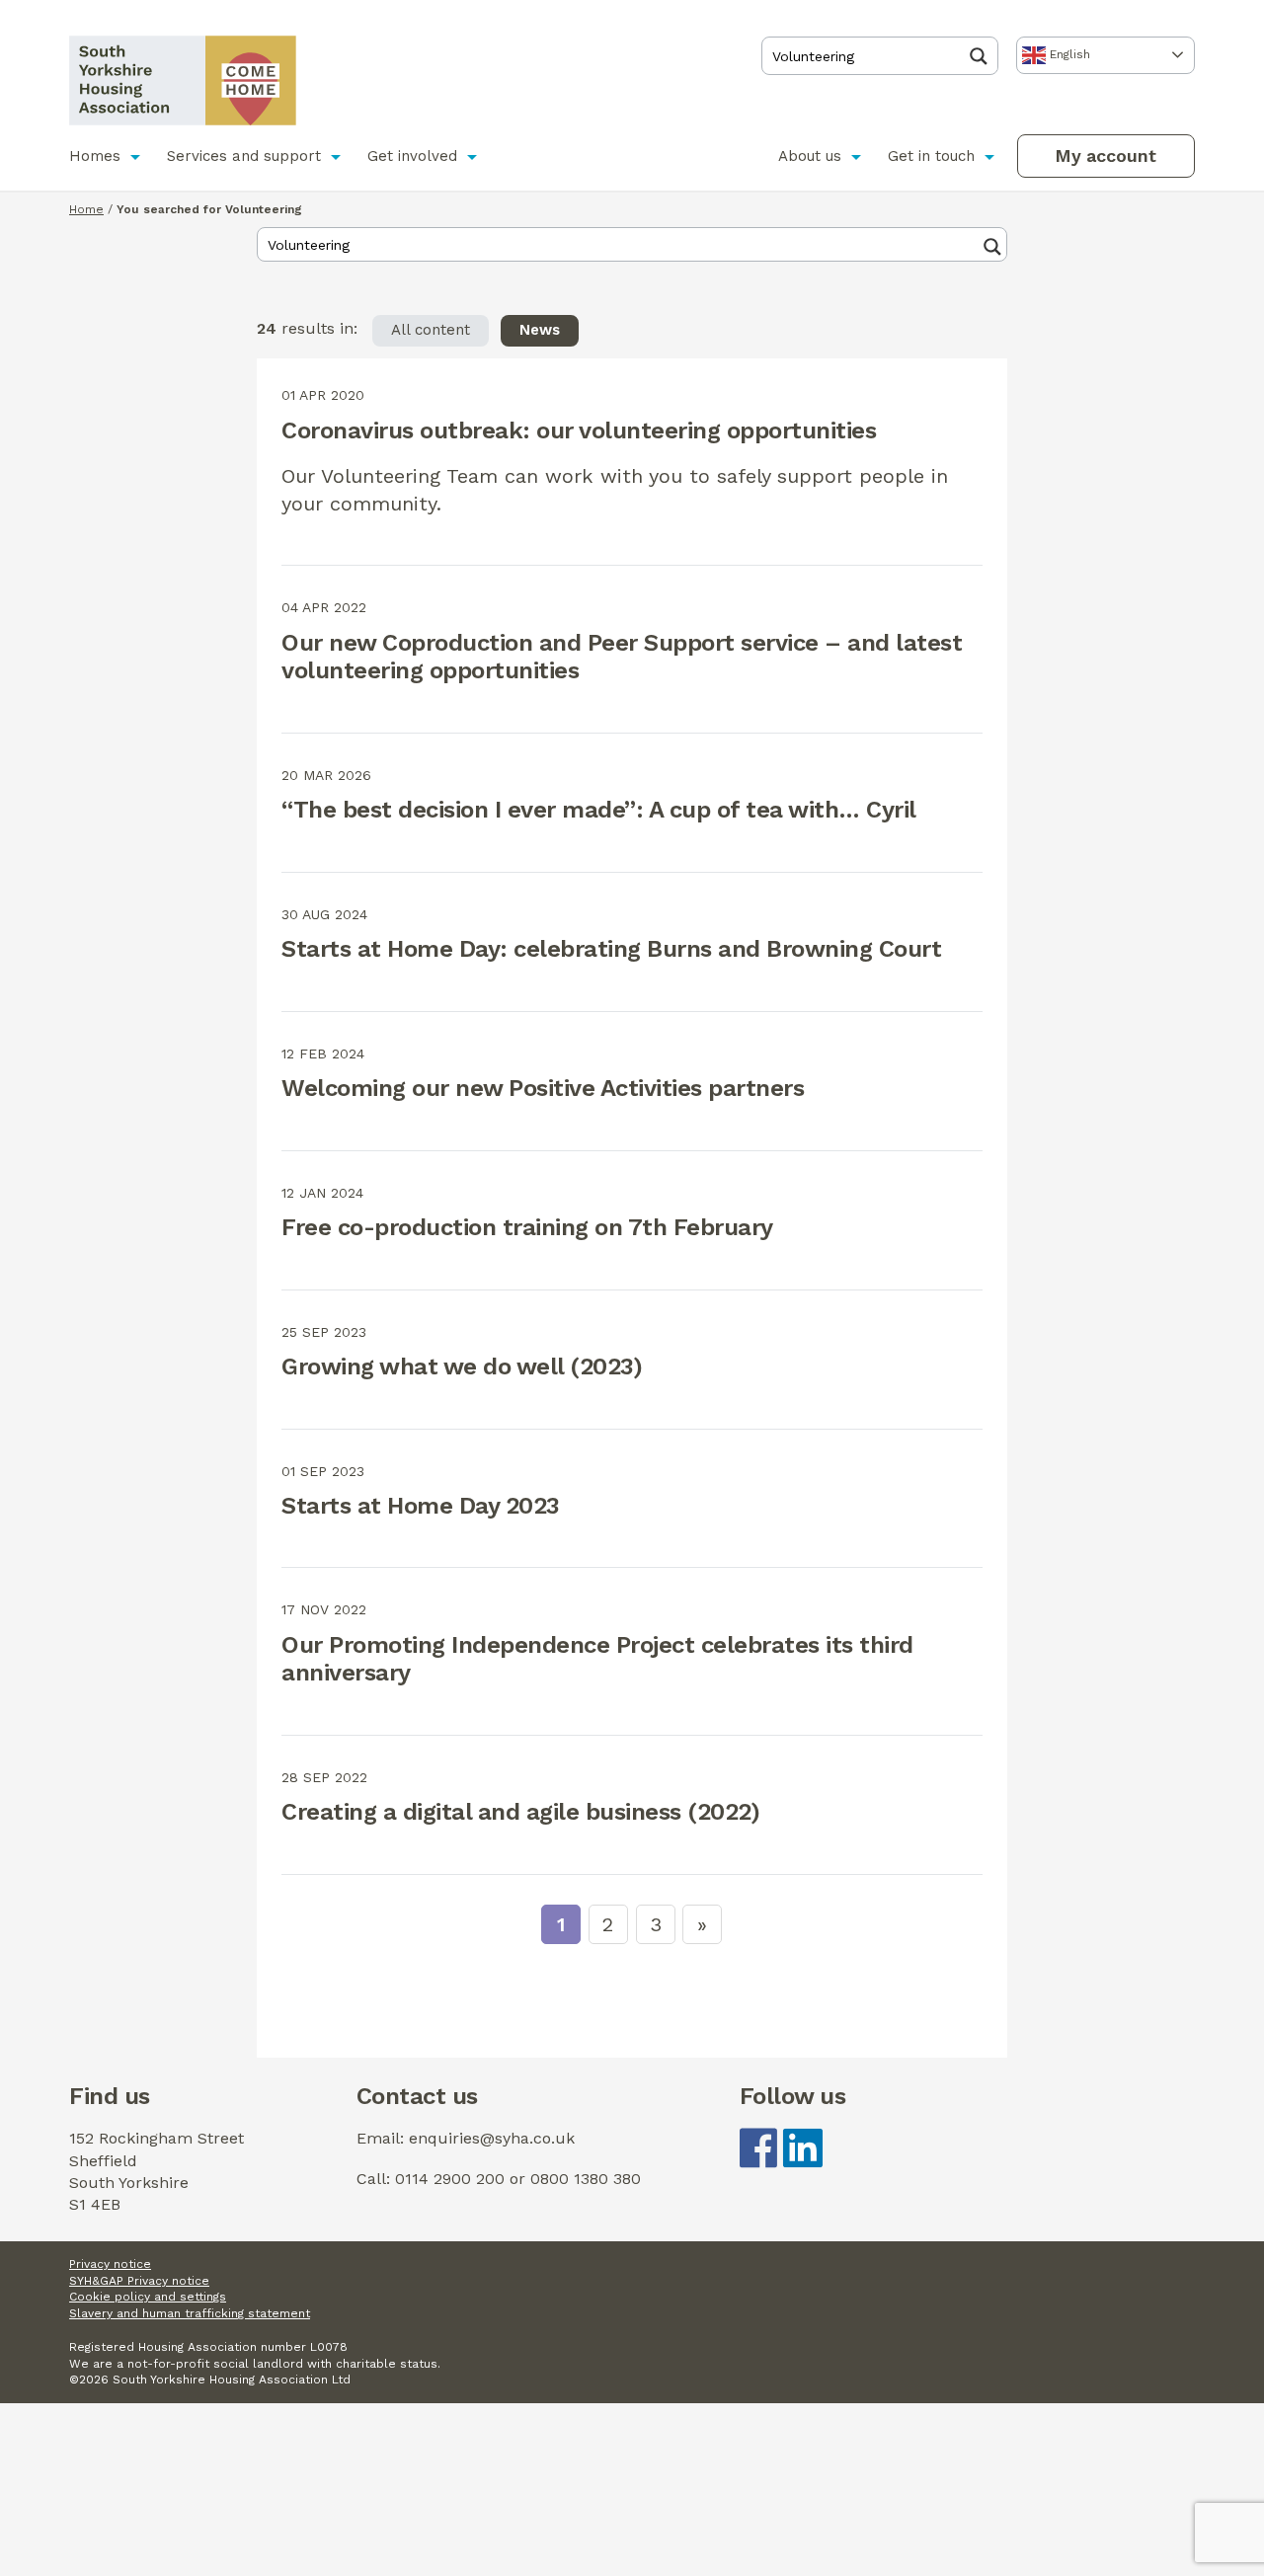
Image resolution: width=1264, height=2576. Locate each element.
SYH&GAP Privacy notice (139, 2281)
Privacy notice (110, 2264)
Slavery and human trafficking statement (190, 2313)
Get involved (412, 156)
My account (1106, 156)
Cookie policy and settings (148, 2297)
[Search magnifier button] (984, 56)
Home (86, 209)
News (540, 330)
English (1068, 54)
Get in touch (931, 156)
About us (810, 156)
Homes (95, 156)
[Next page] (702, 1924)
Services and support (244, 156)
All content (431, 330)
